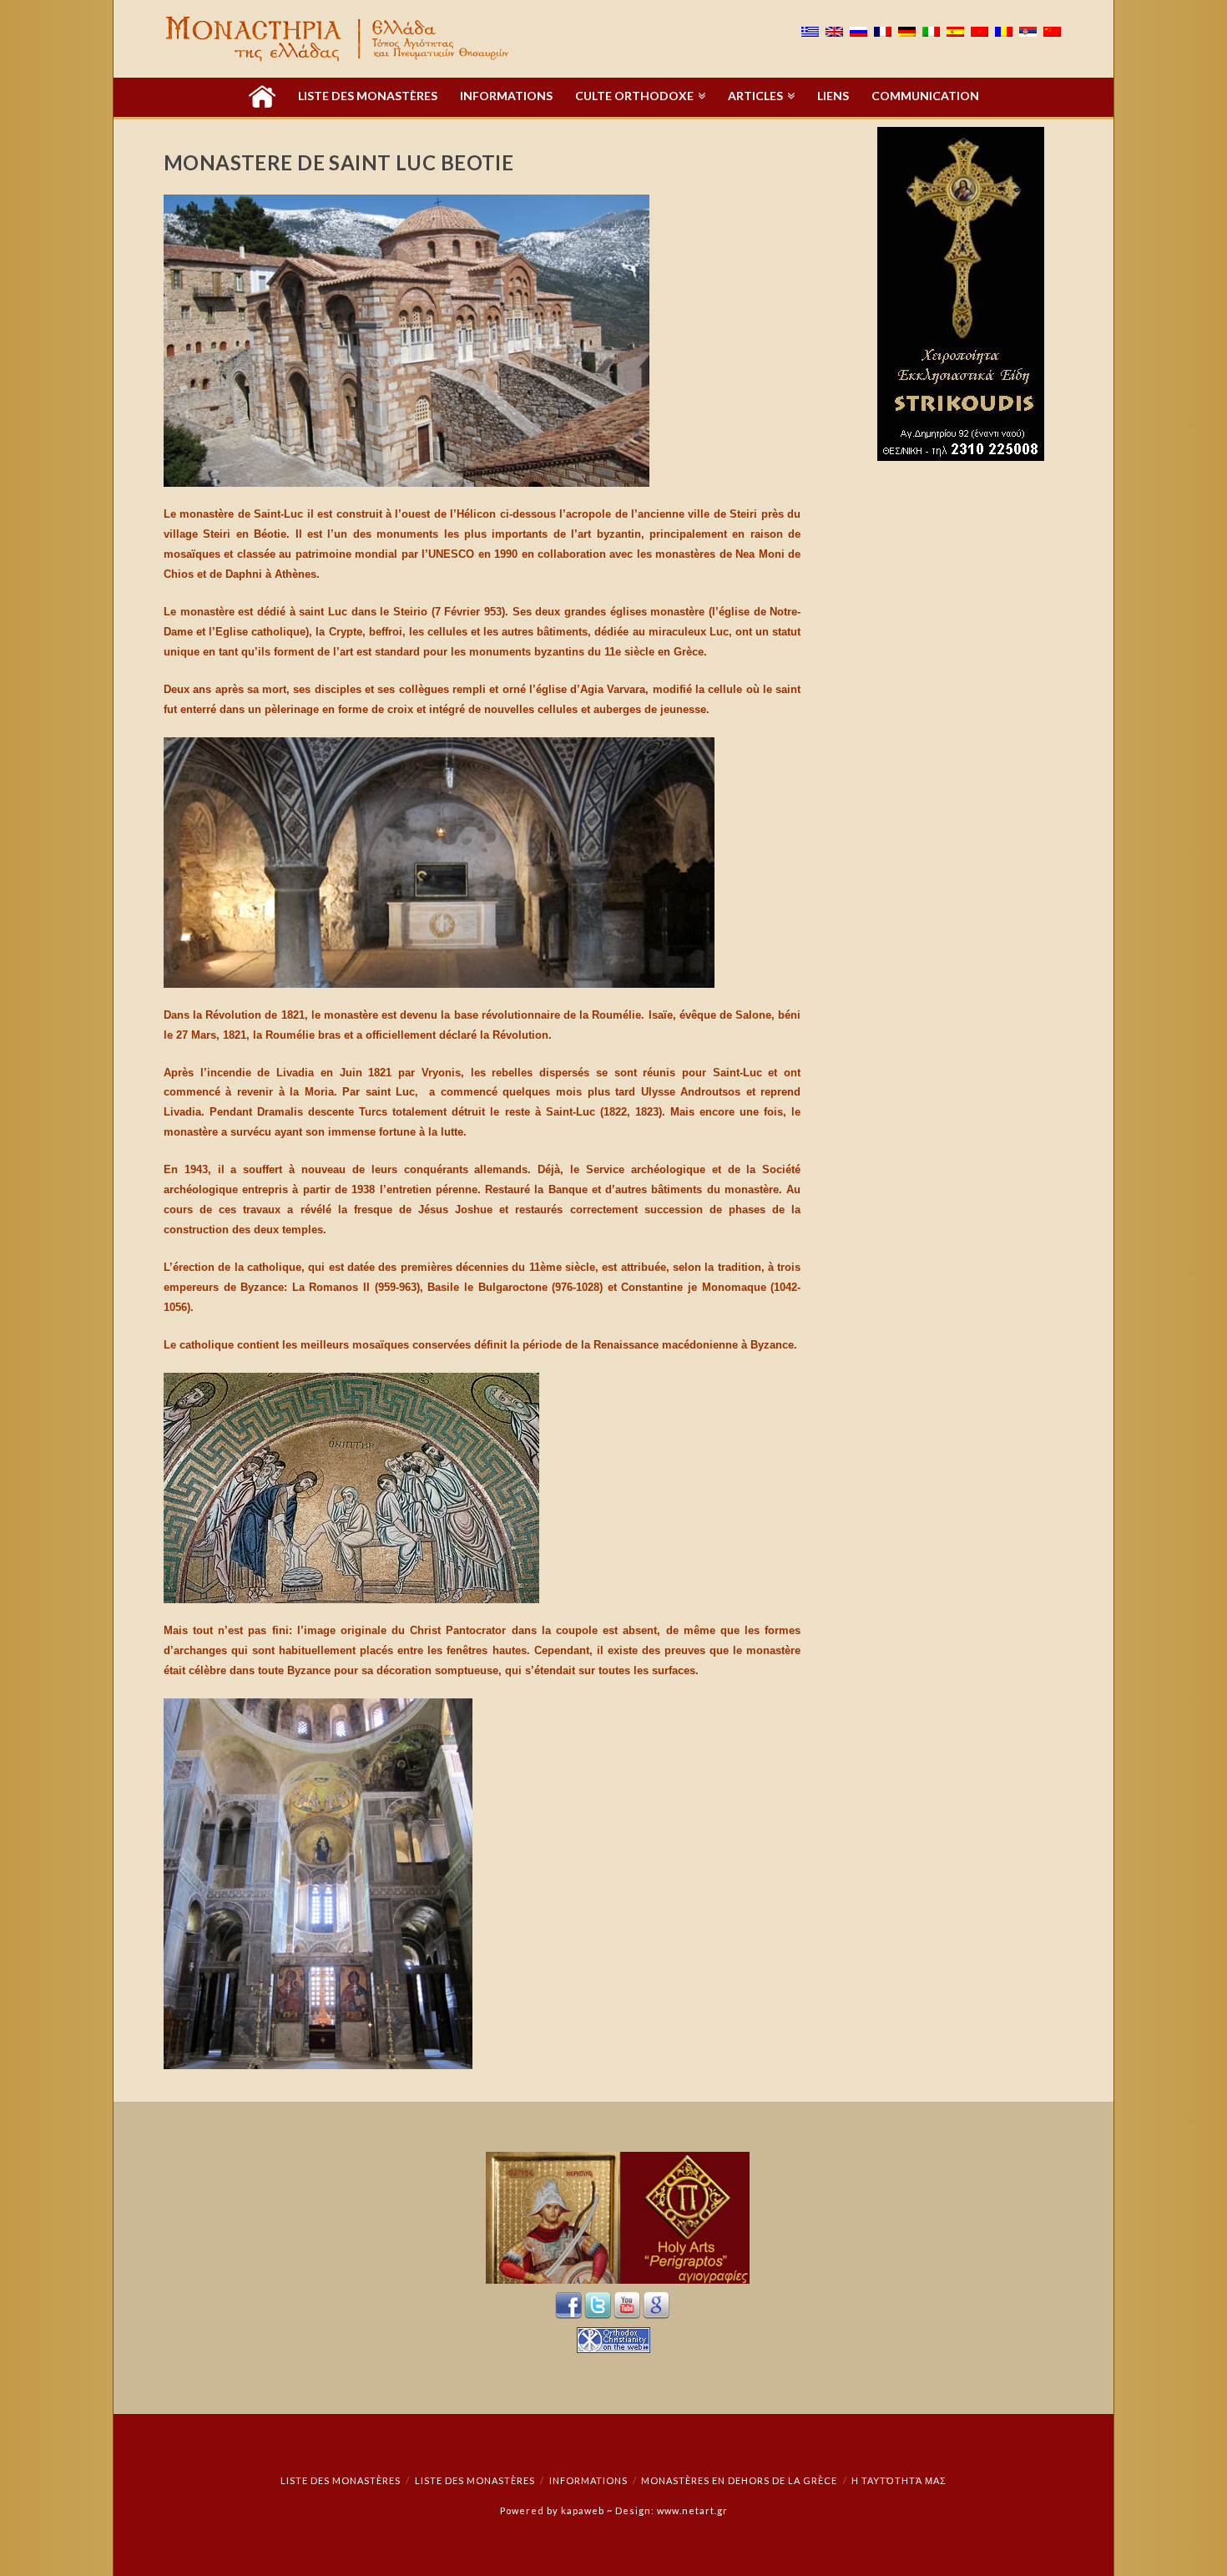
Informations (588, 2480)
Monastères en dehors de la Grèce (739, 2480)
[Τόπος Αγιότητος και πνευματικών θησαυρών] (339, 39)
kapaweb (583, 2510)
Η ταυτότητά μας (899, 2480)
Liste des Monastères (341, 2480)
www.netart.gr (692, 2510)
